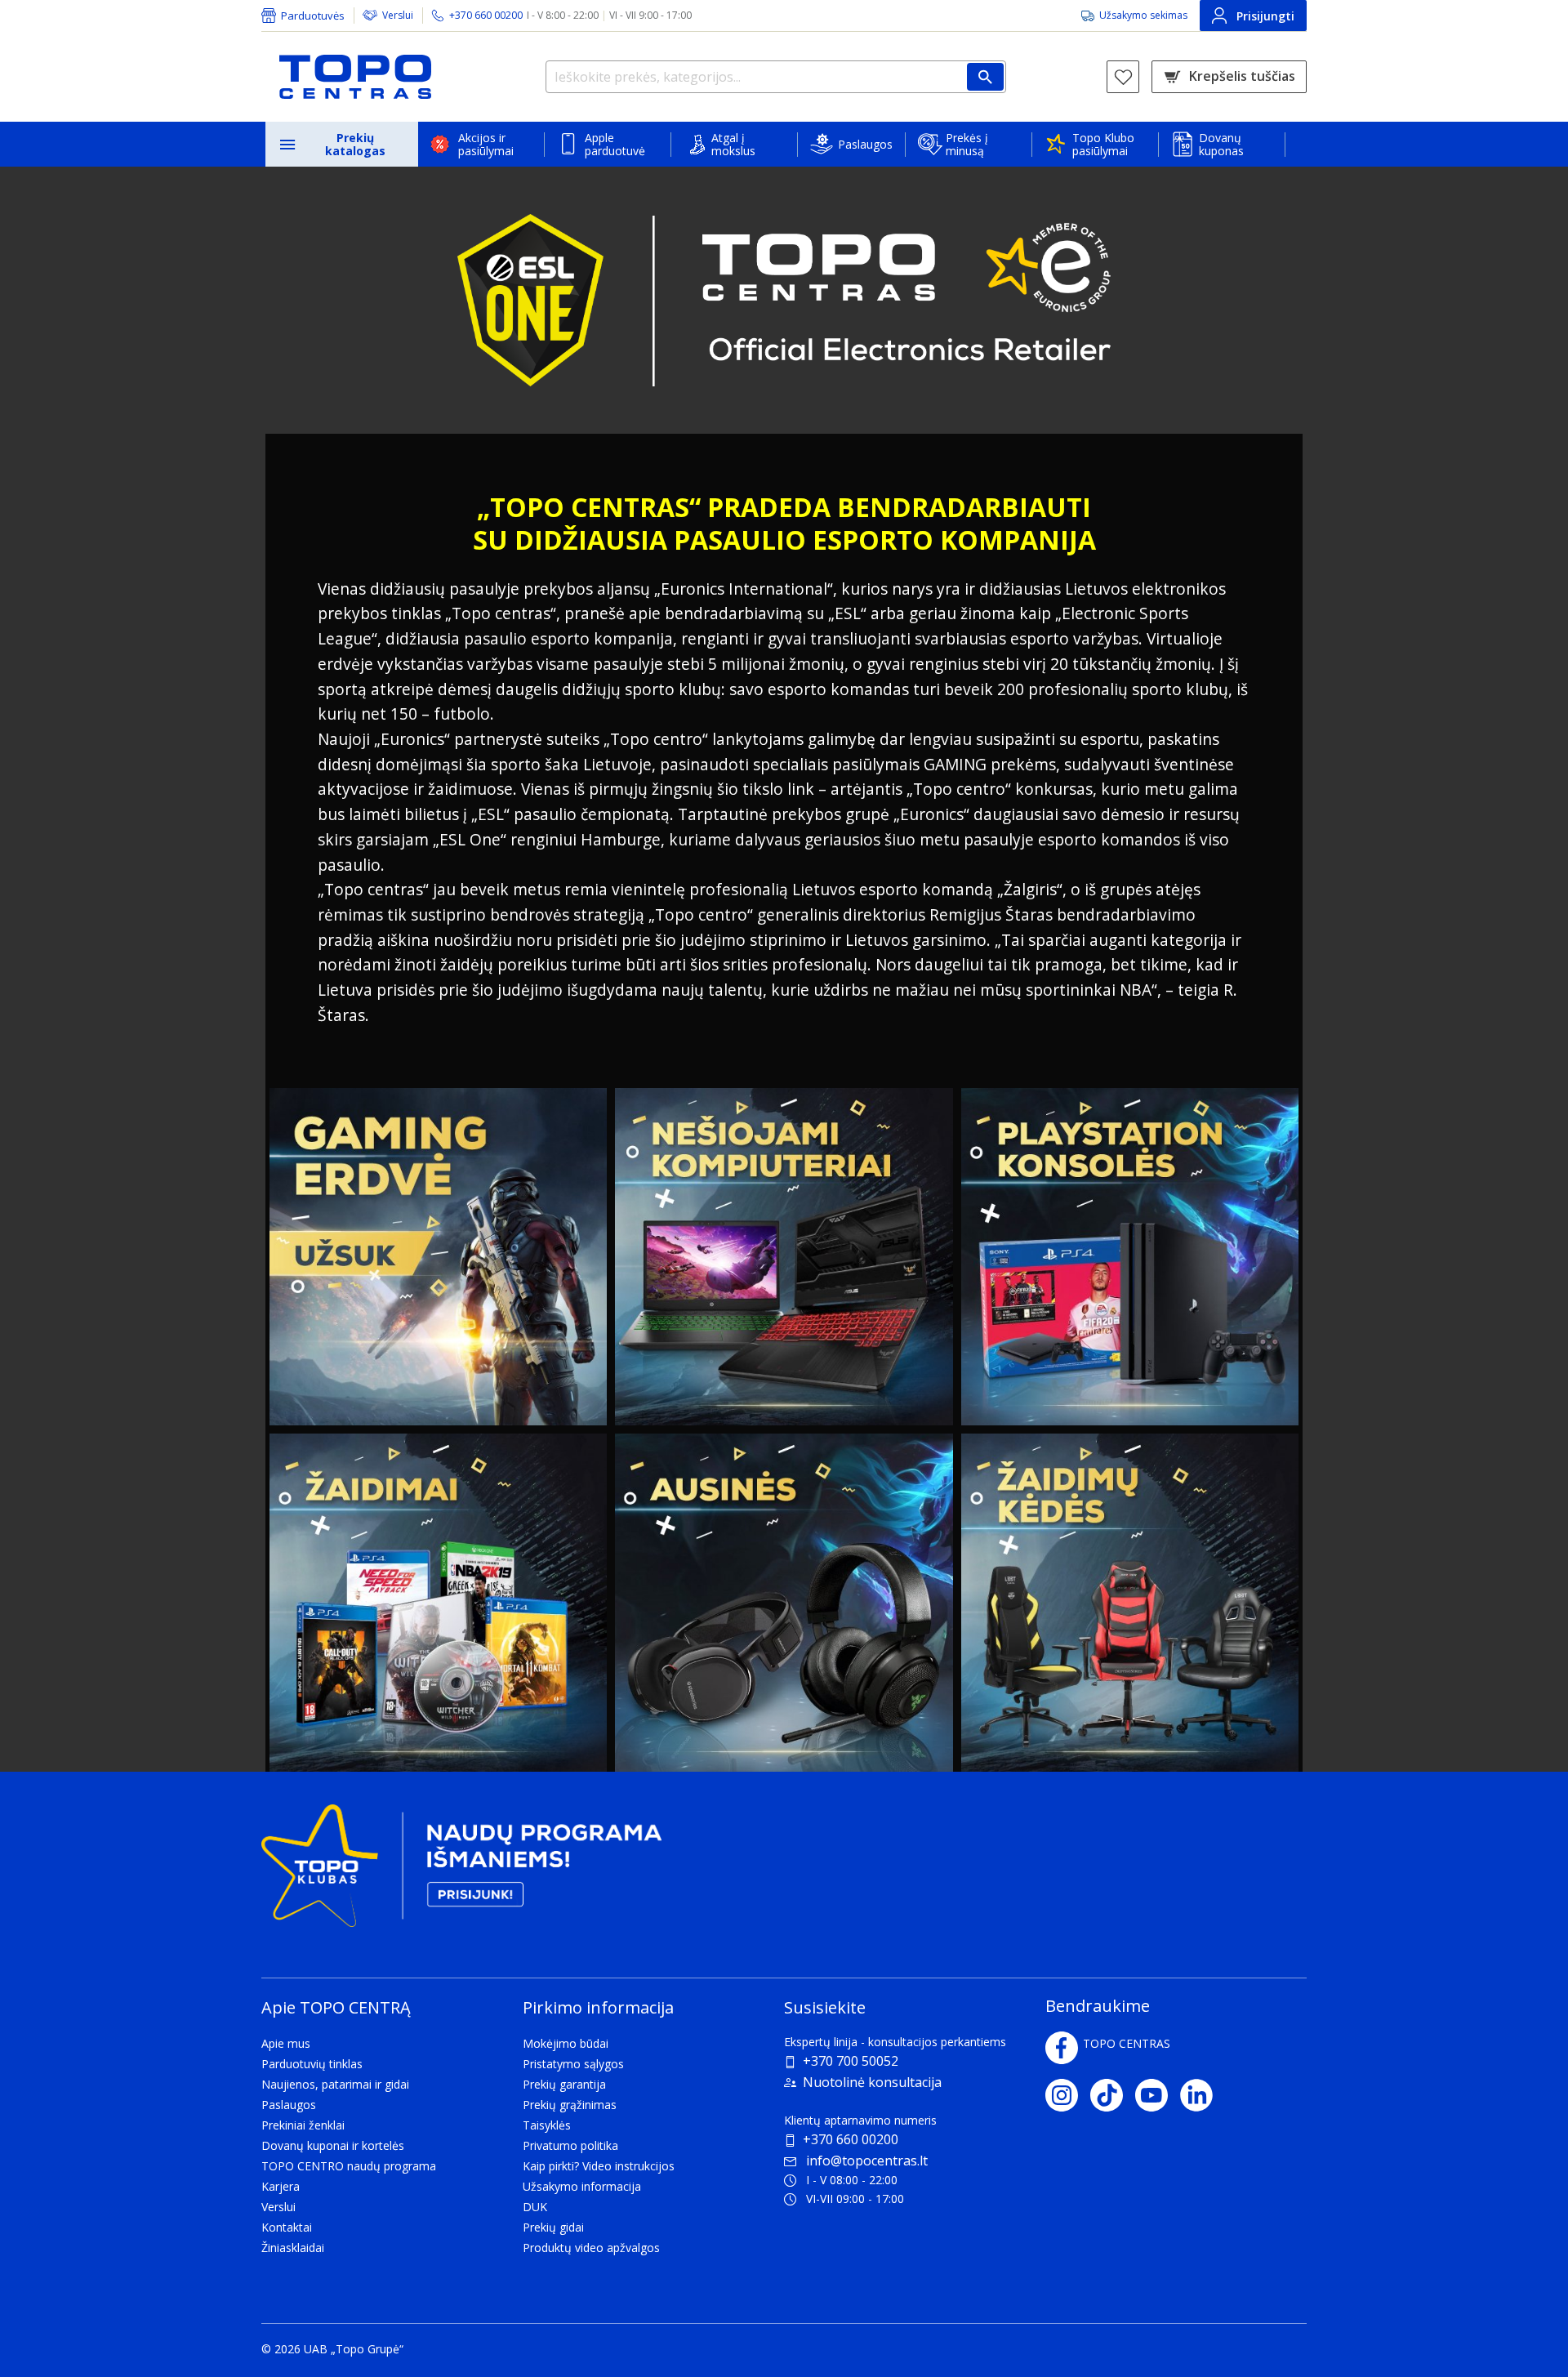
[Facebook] (1062, 2048)
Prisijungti (1265, 16)
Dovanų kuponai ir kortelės (333, 2145)
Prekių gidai (553, 2227)
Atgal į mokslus (733, 144)
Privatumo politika (570, 2145)
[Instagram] (1068, 2095)
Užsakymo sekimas (1143, 15)
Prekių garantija (564, 2084)
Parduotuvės (313, 16)
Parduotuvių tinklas (312, 2064)
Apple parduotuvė (615, 144)
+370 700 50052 (851, 2061)
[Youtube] (1158, 2095)
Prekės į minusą (967, 144)
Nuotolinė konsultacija (872, 2082)
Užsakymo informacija (582, 2186)
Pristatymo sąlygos (573, 2064)
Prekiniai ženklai (303, 2125)
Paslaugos (865, 144)
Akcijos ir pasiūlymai (486, 144)
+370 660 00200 (851, 2139)
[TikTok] (1113, 2095)
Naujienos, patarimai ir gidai (335, 2084)
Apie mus (286, 2043)
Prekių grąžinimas (570, 2105)
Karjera (281, 2186)
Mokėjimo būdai (566, 2043)
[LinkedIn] (1203, 2095)
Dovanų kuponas (1221, 144)
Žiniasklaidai (293, 2248)
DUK (535, 2207)
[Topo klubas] (461, 1872)
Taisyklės (547, 2125)
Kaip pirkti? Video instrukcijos (599, 2166)
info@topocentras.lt (867, 2161)
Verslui (398, 15)
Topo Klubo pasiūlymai (1103, 144)
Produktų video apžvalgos (591, 2248)
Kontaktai (287, 2227)
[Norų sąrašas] (1123, 77)
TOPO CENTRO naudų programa (349, 2166)
